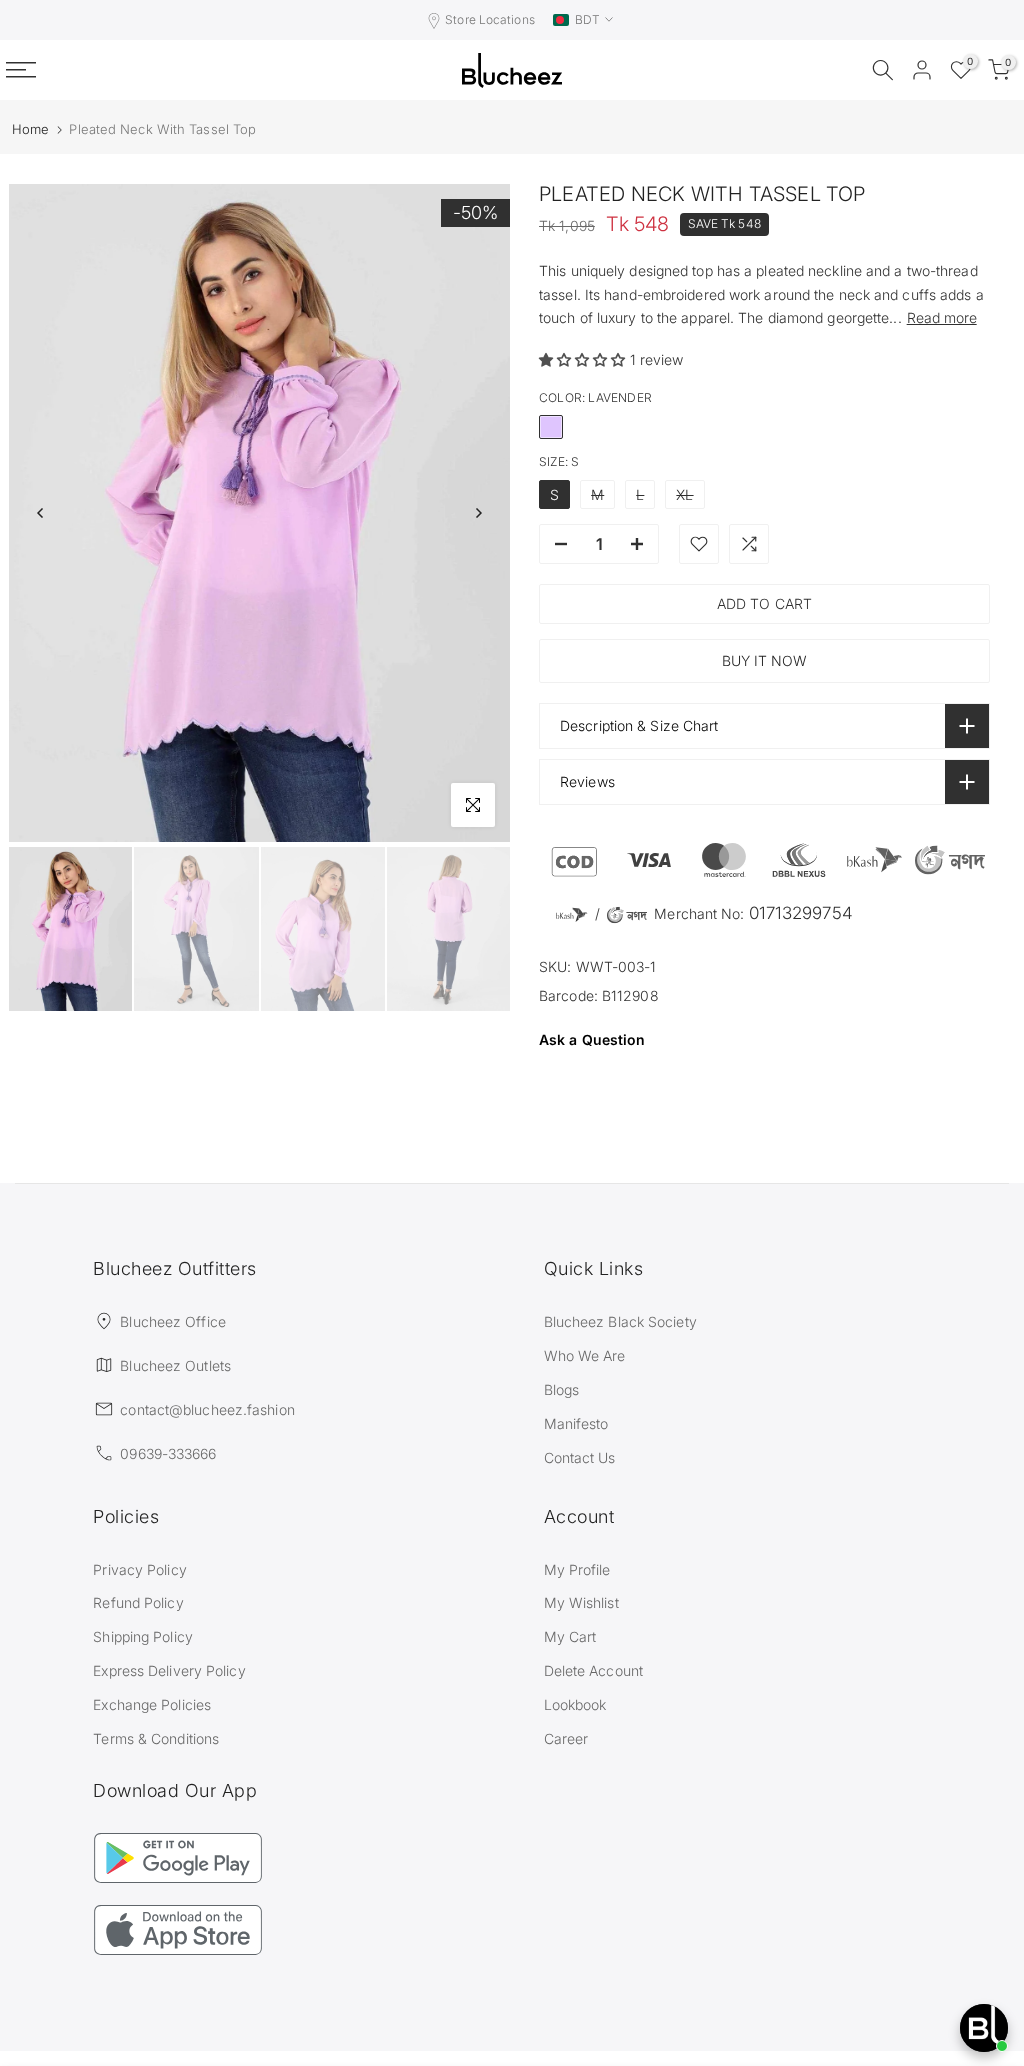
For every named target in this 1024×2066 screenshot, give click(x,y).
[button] (584, 359)
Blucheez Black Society (620, 1321)
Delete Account (593, 1670)
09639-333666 (168, 1453)
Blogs (562, 1389)
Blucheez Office (173, 1321)
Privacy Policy (139, 1569)
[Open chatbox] (984, 2028)
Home (30, 129)
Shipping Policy (143, 1636)
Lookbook (575, 1704)
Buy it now (764, 660)
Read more (942, 317)
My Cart (570, 1636)
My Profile (577, 1569)
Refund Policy (138, 1602)
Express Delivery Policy (169, 1670)
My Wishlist (581, 1602)
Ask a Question (592, 1039)
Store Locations (490, 19)
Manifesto (576, 1423)
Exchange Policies (152, 1704)
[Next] (478, 513)
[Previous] (41, 513)
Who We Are (585, 1355)
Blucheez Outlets (175, 1365)
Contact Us (580, 1457)
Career (566, 1738)
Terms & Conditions (156, 1738)
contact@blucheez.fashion (207, 1409)
